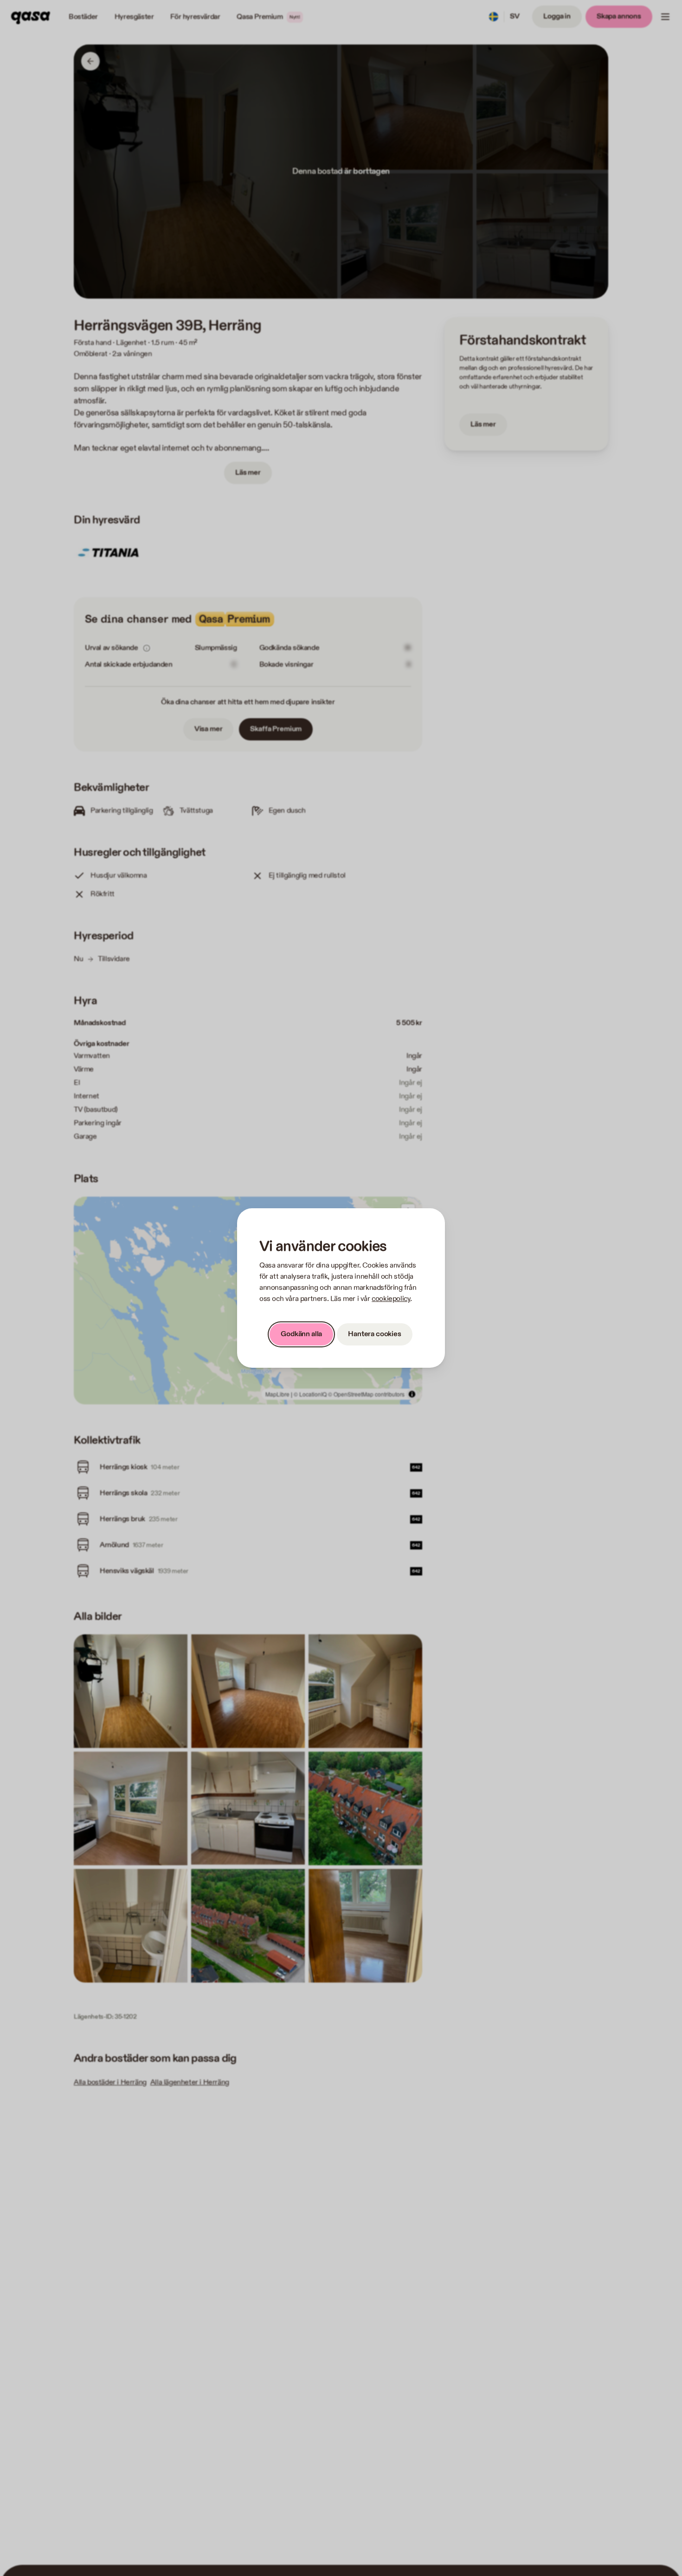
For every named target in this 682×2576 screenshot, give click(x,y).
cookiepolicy (391, 1299)
